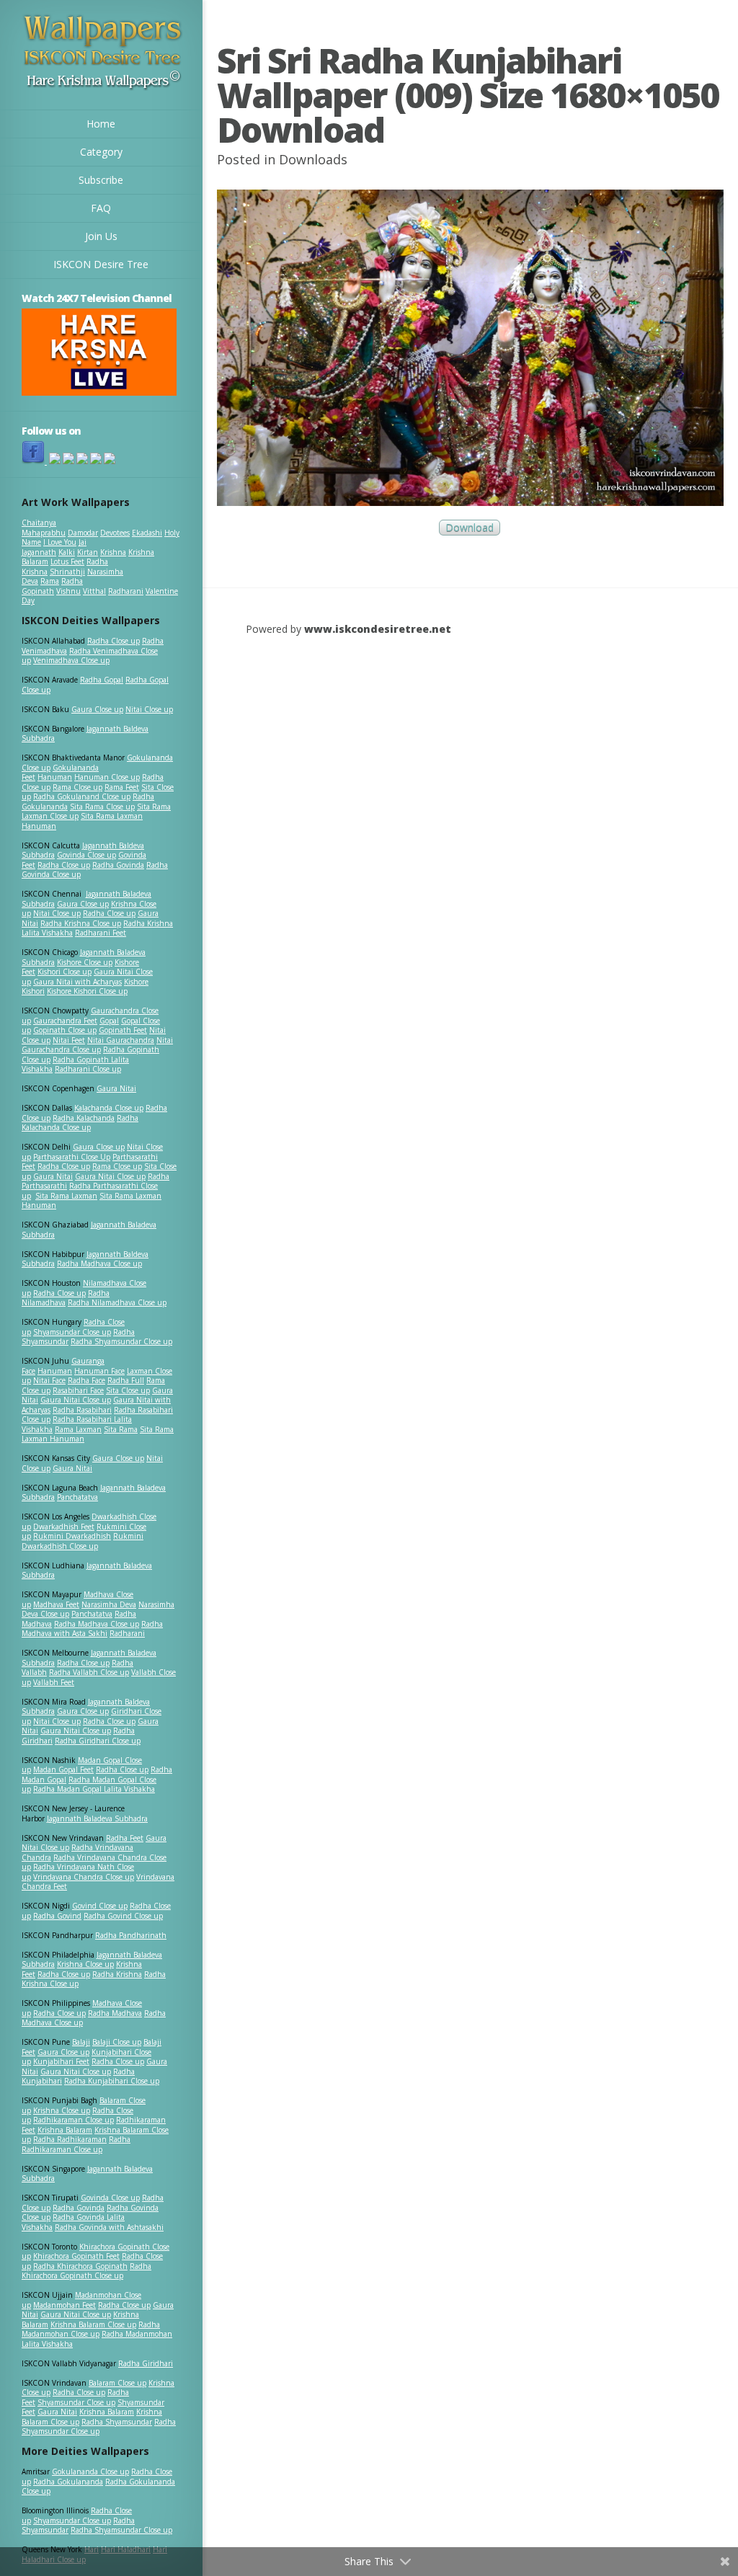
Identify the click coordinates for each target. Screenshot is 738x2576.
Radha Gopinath (52, 586)
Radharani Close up (88, 1069)
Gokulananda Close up (90, 2471)
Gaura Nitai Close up (110, 1176)
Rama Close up (77, 787)
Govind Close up (100, 1906)
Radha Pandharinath (131, 1935)
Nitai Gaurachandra (121, 1040)
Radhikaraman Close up (74, 2120)
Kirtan (88, 552)
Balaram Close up (117, 2383)
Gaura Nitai (116, 1088)
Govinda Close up (86, 855)
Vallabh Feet (54, 1682)
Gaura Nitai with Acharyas (77, 982)
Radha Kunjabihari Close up (112, 2081)
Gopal (109, 1021)
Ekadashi (147, 533)
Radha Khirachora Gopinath (80, 2266)
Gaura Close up (97, 709)
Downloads (313, 159)
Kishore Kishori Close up (87, 991)
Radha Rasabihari (82, 1410)
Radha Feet (125, 1838)
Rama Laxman (78, 1429)
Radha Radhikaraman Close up (76, 2144)
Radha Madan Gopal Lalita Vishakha (94, 1789)
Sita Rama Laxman (66, 1196)
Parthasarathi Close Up (72, 1157)
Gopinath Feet (123, 1030)
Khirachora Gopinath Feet (76, 2256)
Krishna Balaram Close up (93, 2324)
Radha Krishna (117, 1974)
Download (470, 528)
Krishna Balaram (65, 2130)
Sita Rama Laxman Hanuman (82, 821)
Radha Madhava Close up (99, 1263)
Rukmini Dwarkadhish (72, 1536)
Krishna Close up (85, 1964)
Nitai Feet (69, 1040)
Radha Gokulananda (68, 2482)
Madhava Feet (56, 1604)
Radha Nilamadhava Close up (117, 1302)
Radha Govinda (118, 865)
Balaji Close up (117, 2042)
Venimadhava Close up (71, 660)
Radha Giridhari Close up (98, 1741)
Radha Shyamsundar (117, 2422)
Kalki (67, 552)
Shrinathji (67, 572)
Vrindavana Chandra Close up (84, 1877)
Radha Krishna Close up (81, 923)
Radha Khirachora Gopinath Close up (86, 2271)
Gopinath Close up (65, 1030)
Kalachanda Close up (109, 1108)
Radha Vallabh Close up (89, 1672)
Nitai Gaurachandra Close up (97, 1045)
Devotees (115, 533)
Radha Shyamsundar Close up (121, 1341)
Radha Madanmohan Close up (91, 2329)
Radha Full (126, 1380)
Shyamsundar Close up (72, 1332)
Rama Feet (122, 787)
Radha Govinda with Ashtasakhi (109, 2227)
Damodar (83, 533)
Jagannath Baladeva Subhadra (87, 1571)
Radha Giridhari (146, 2363)
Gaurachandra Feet (65, 1021)
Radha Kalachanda (84, 1118)
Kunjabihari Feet (61, 2061)
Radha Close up (114, 641)
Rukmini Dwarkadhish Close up (83, 1541)
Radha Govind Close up (123, 1916)
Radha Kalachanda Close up (80, 1123)
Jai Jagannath (54, 547)
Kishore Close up (85, 962)
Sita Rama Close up (102, 807)
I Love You (60, 542)
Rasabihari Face (78, 1390)
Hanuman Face (99, 1371)
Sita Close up (128, 1390)
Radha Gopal (102, 680)
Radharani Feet (101, 933)
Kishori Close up (65, 972)
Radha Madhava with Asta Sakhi (92, 1629)
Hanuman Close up (107, 777)
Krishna (113, 552)
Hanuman (55, 777)
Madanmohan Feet (65, 2305)
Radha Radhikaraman (70, 2139)
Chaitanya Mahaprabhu (44, 528)
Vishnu (68, 591)
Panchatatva (77, 1497)
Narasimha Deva (109, 1604)
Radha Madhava (115, 2013)
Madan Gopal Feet (63, 1769)
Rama (50, 581)
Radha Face (86, 1380)
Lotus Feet (67, 561)
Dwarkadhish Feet (64, 1527)
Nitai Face (49, 1380)
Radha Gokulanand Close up (82, 796)
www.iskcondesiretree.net (378, 629)
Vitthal (94, 591)
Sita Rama (121, 1429)
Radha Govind (57, 1916)
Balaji (81, 2042)
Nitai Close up (149, 709)
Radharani (126, 591)
